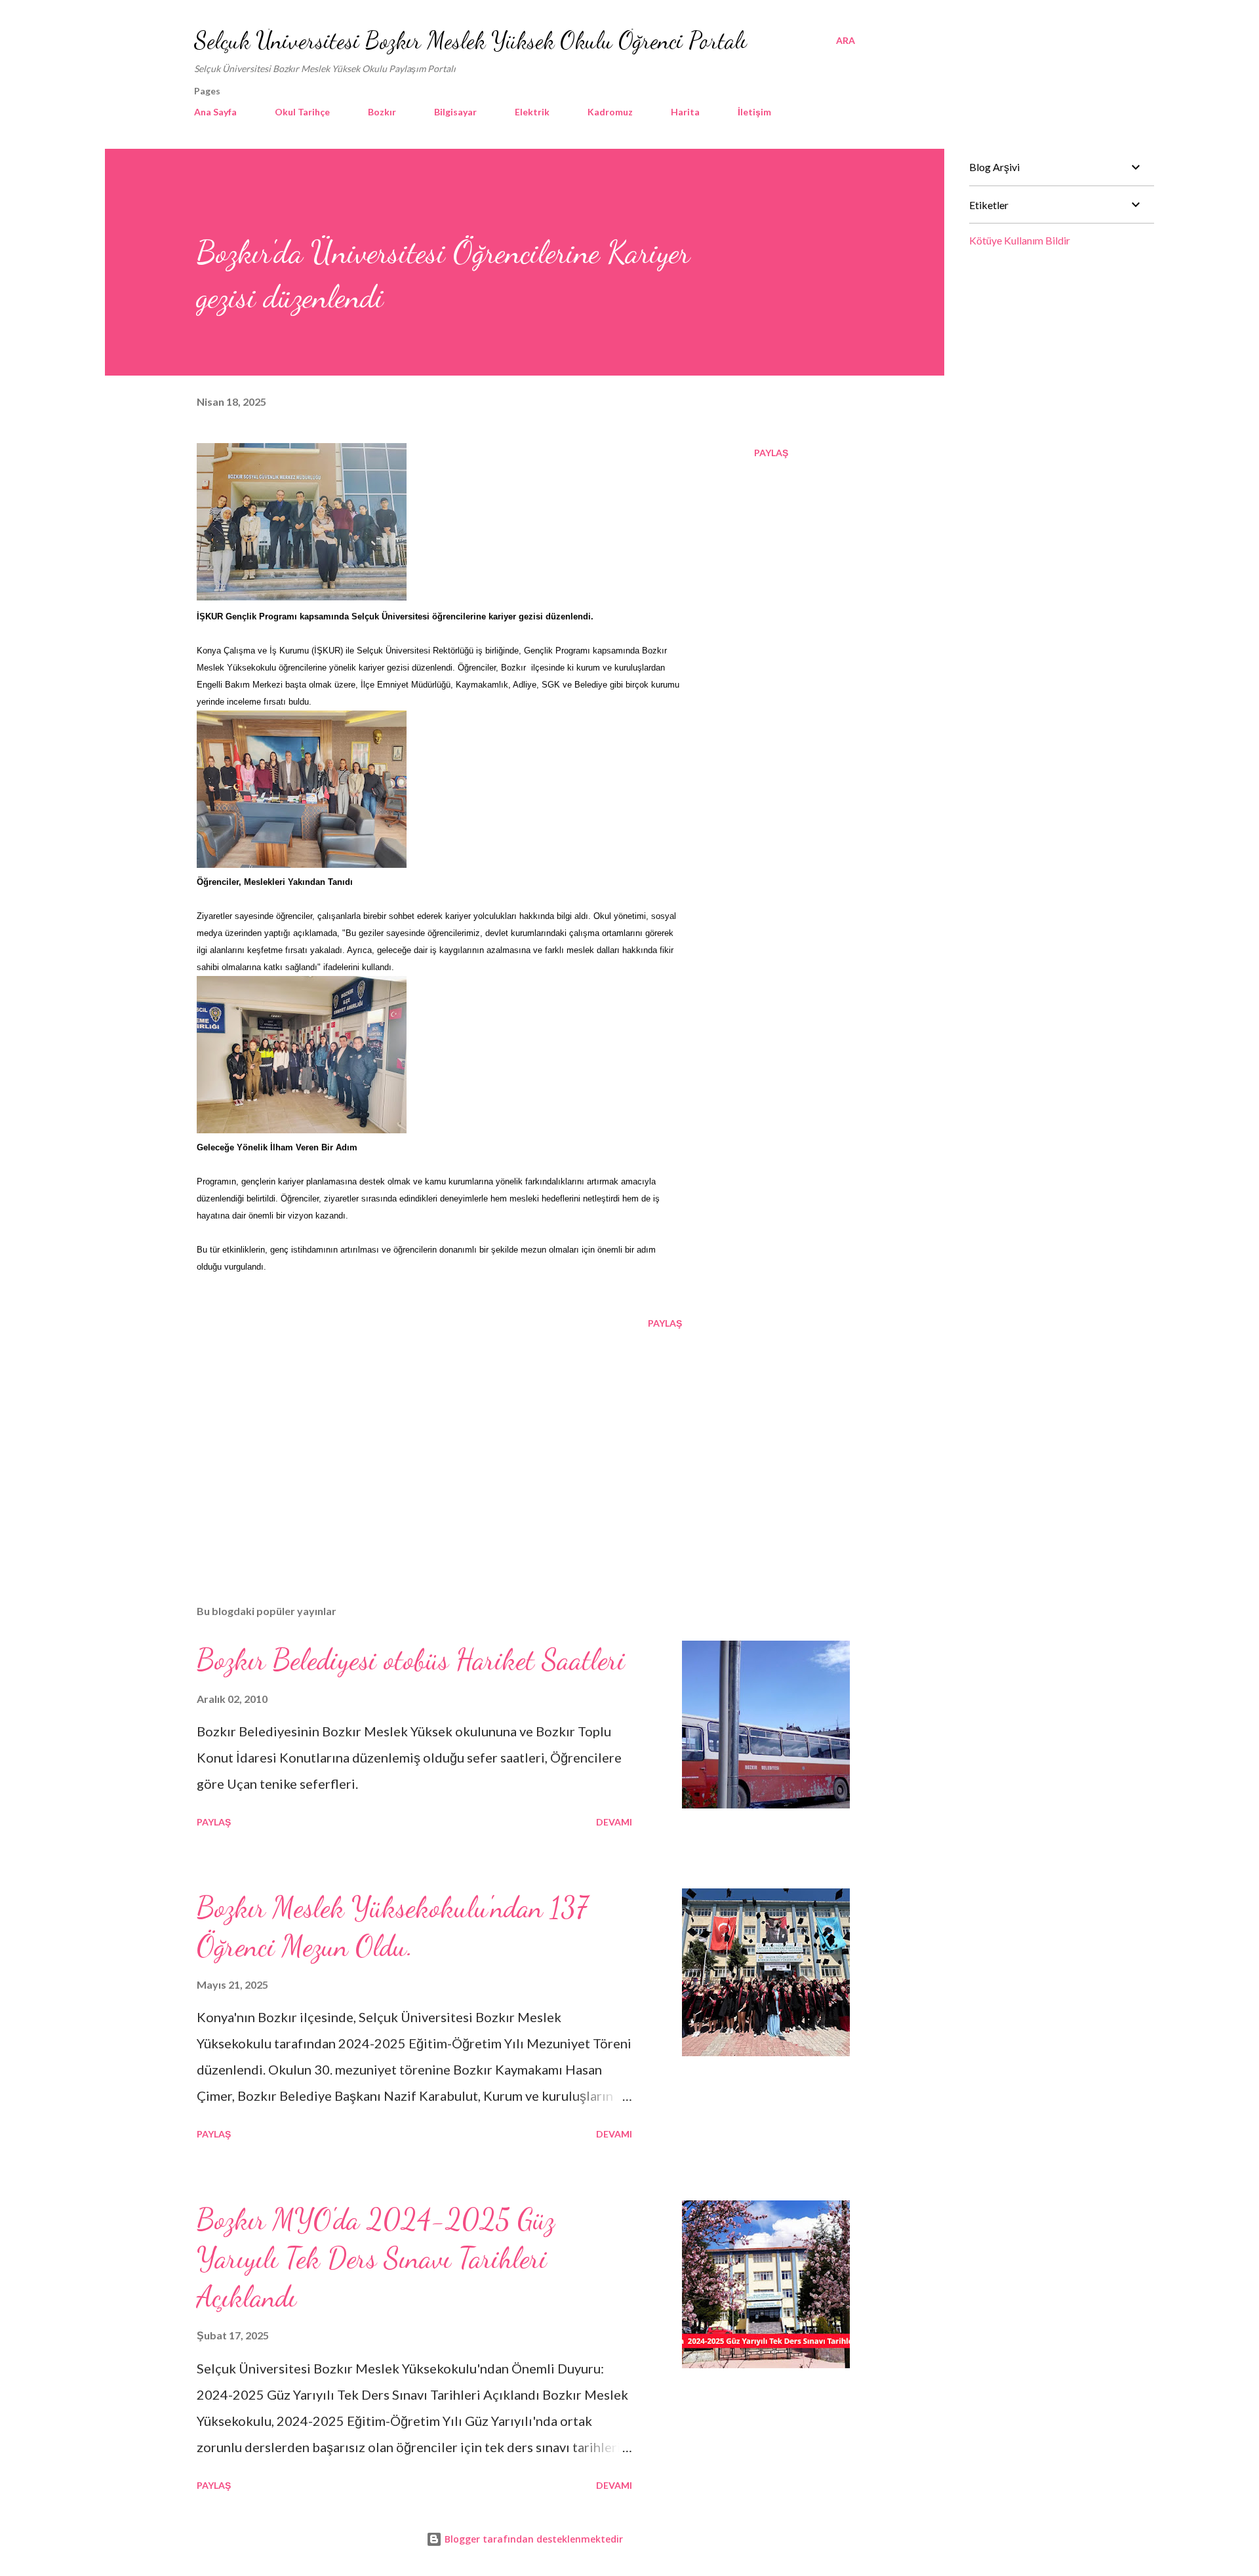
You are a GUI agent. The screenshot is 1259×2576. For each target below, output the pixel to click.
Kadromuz (610, 112)
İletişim (754, 112)
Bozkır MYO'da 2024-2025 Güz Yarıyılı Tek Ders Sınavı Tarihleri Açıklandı (376, 2258)
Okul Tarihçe (302, 112)
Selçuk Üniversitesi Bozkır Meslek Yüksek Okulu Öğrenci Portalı (470, 40)
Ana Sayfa (215, 112)
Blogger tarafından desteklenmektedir (532, 2539)
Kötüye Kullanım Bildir (1020, 240)
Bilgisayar (455, 112)
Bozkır (382, 112)
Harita (685, 112)
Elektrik (532, 112)
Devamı (614, 1822)
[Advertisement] (418, 1441)
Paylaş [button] (771, 453)
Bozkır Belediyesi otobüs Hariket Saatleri (411, 1660)
